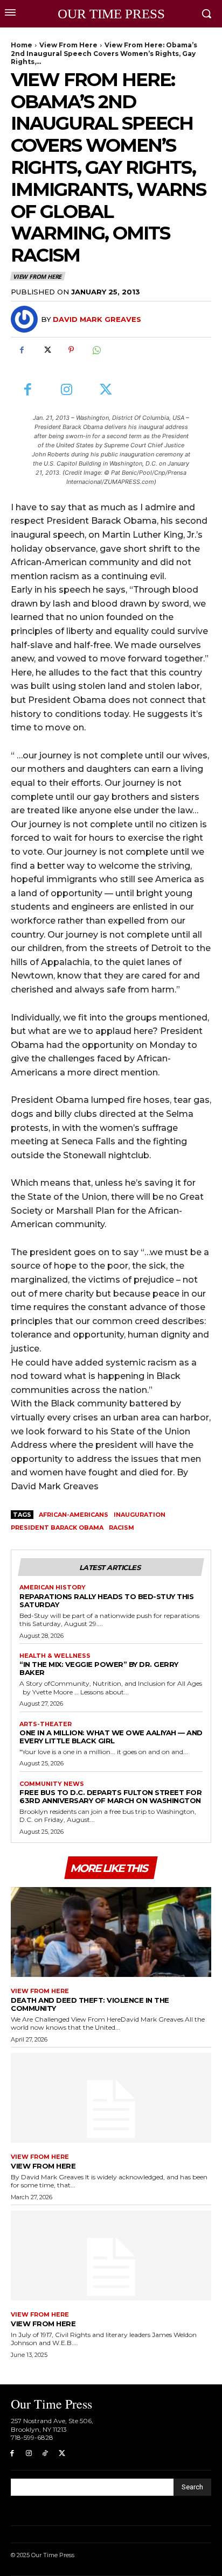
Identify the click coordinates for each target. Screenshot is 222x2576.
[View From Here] (111, 2098)
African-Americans (74, 1515)
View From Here (68, 45)
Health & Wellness (55, 1656)
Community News (52, 1784)
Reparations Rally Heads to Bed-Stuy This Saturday (106, 1600)
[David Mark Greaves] (26, 319)
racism (122, 1528)
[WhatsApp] (96, 350)
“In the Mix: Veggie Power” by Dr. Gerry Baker (99, 1668)
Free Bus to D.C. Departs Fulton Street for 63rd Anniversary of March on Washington (110, 1796)
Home (22, 45)
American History (53, 1588)
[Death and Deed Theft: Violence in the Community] (111, 1932)
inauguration (140, 1515)
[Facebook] (22, 350)
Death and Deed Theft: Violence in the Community (90, 2004)
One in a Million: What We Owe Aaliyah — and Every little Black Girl (111, 1737)
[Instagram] (67, 390)
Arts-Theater (46, 1724)
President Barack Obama (57, 1528)
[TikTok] (46, 2454)
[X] (46, 350)
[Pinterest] (71, 350)
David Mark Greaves (97, 319)
